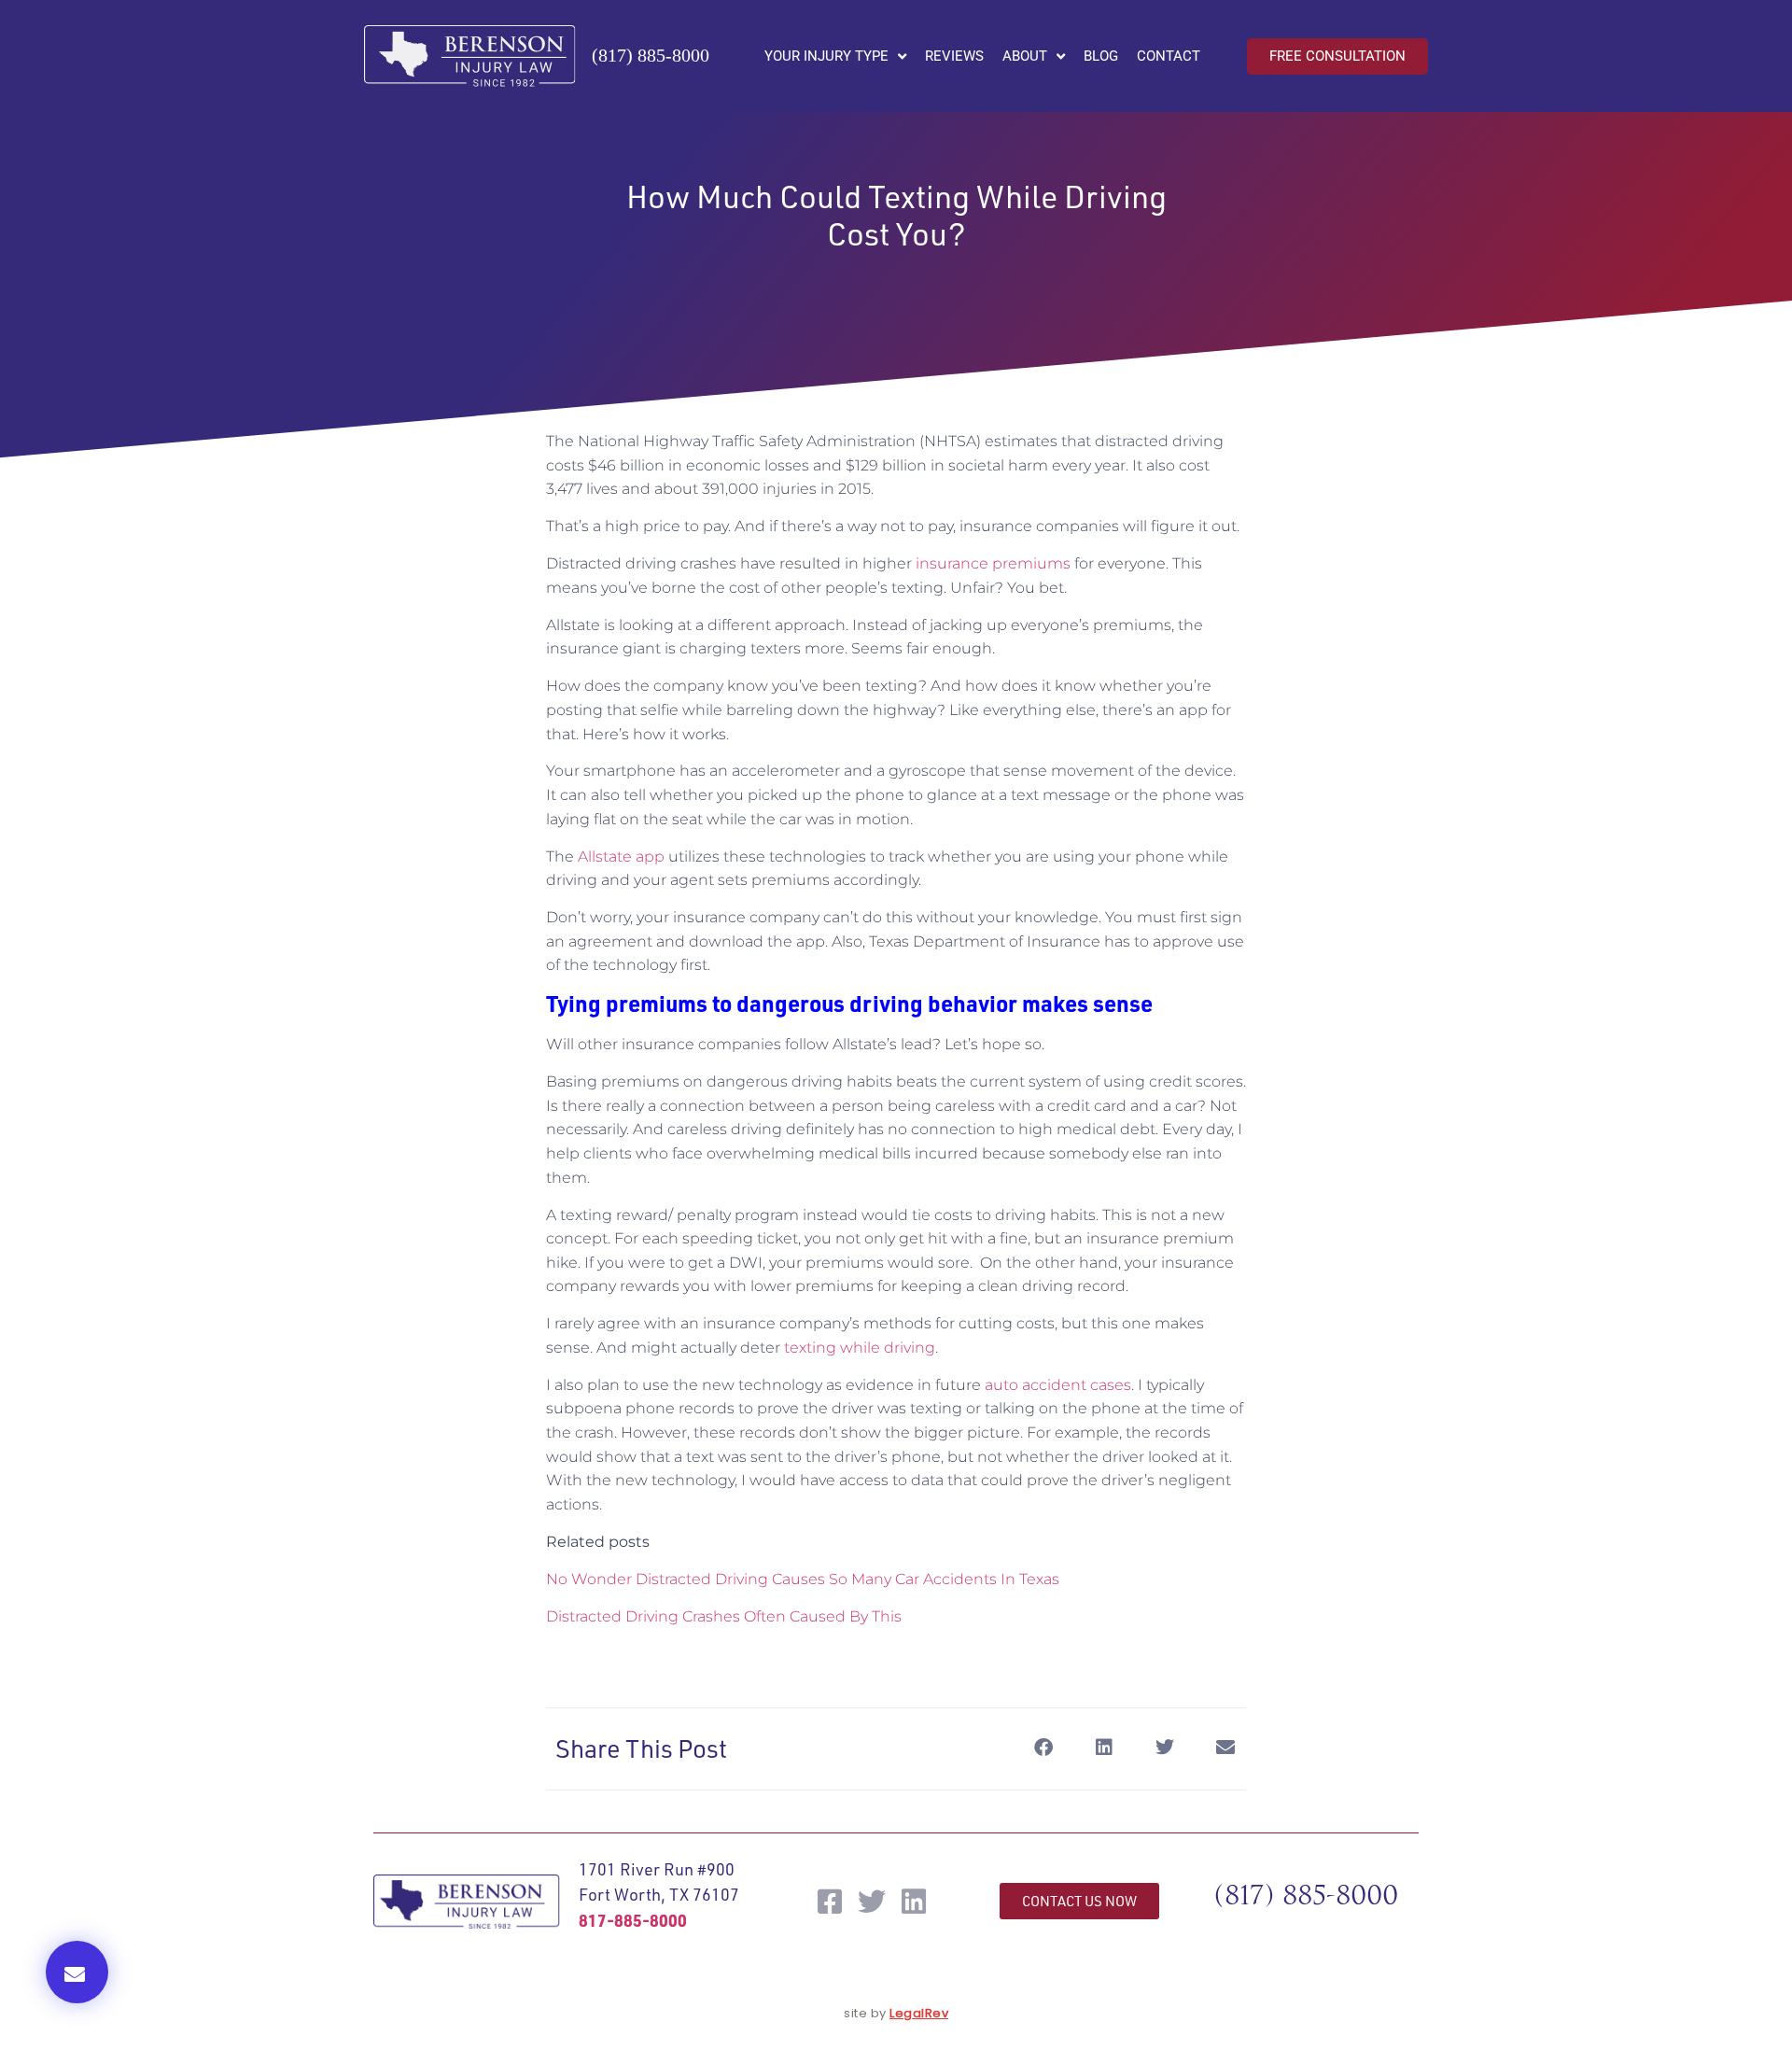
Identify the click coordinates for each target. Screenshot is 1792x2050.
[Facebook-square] (830, 1902)
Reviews (954, 56)
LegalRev (919, 2013)
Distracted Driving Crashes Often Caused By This (724, 1616)
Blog (1101, 56)
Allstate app (621, 857)
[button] (77, 1972)
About (1025, 56)
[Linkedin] (914, 1902)
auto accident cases (1058, 1385)
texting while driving (860, 1348)
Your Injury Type (826, 56)
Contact (1169, 56)
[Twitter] (872, 1902)
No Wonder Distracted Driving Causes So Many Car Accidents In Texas (803, 1579)
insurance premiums (993, 563)
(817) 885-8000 (651, 55)
